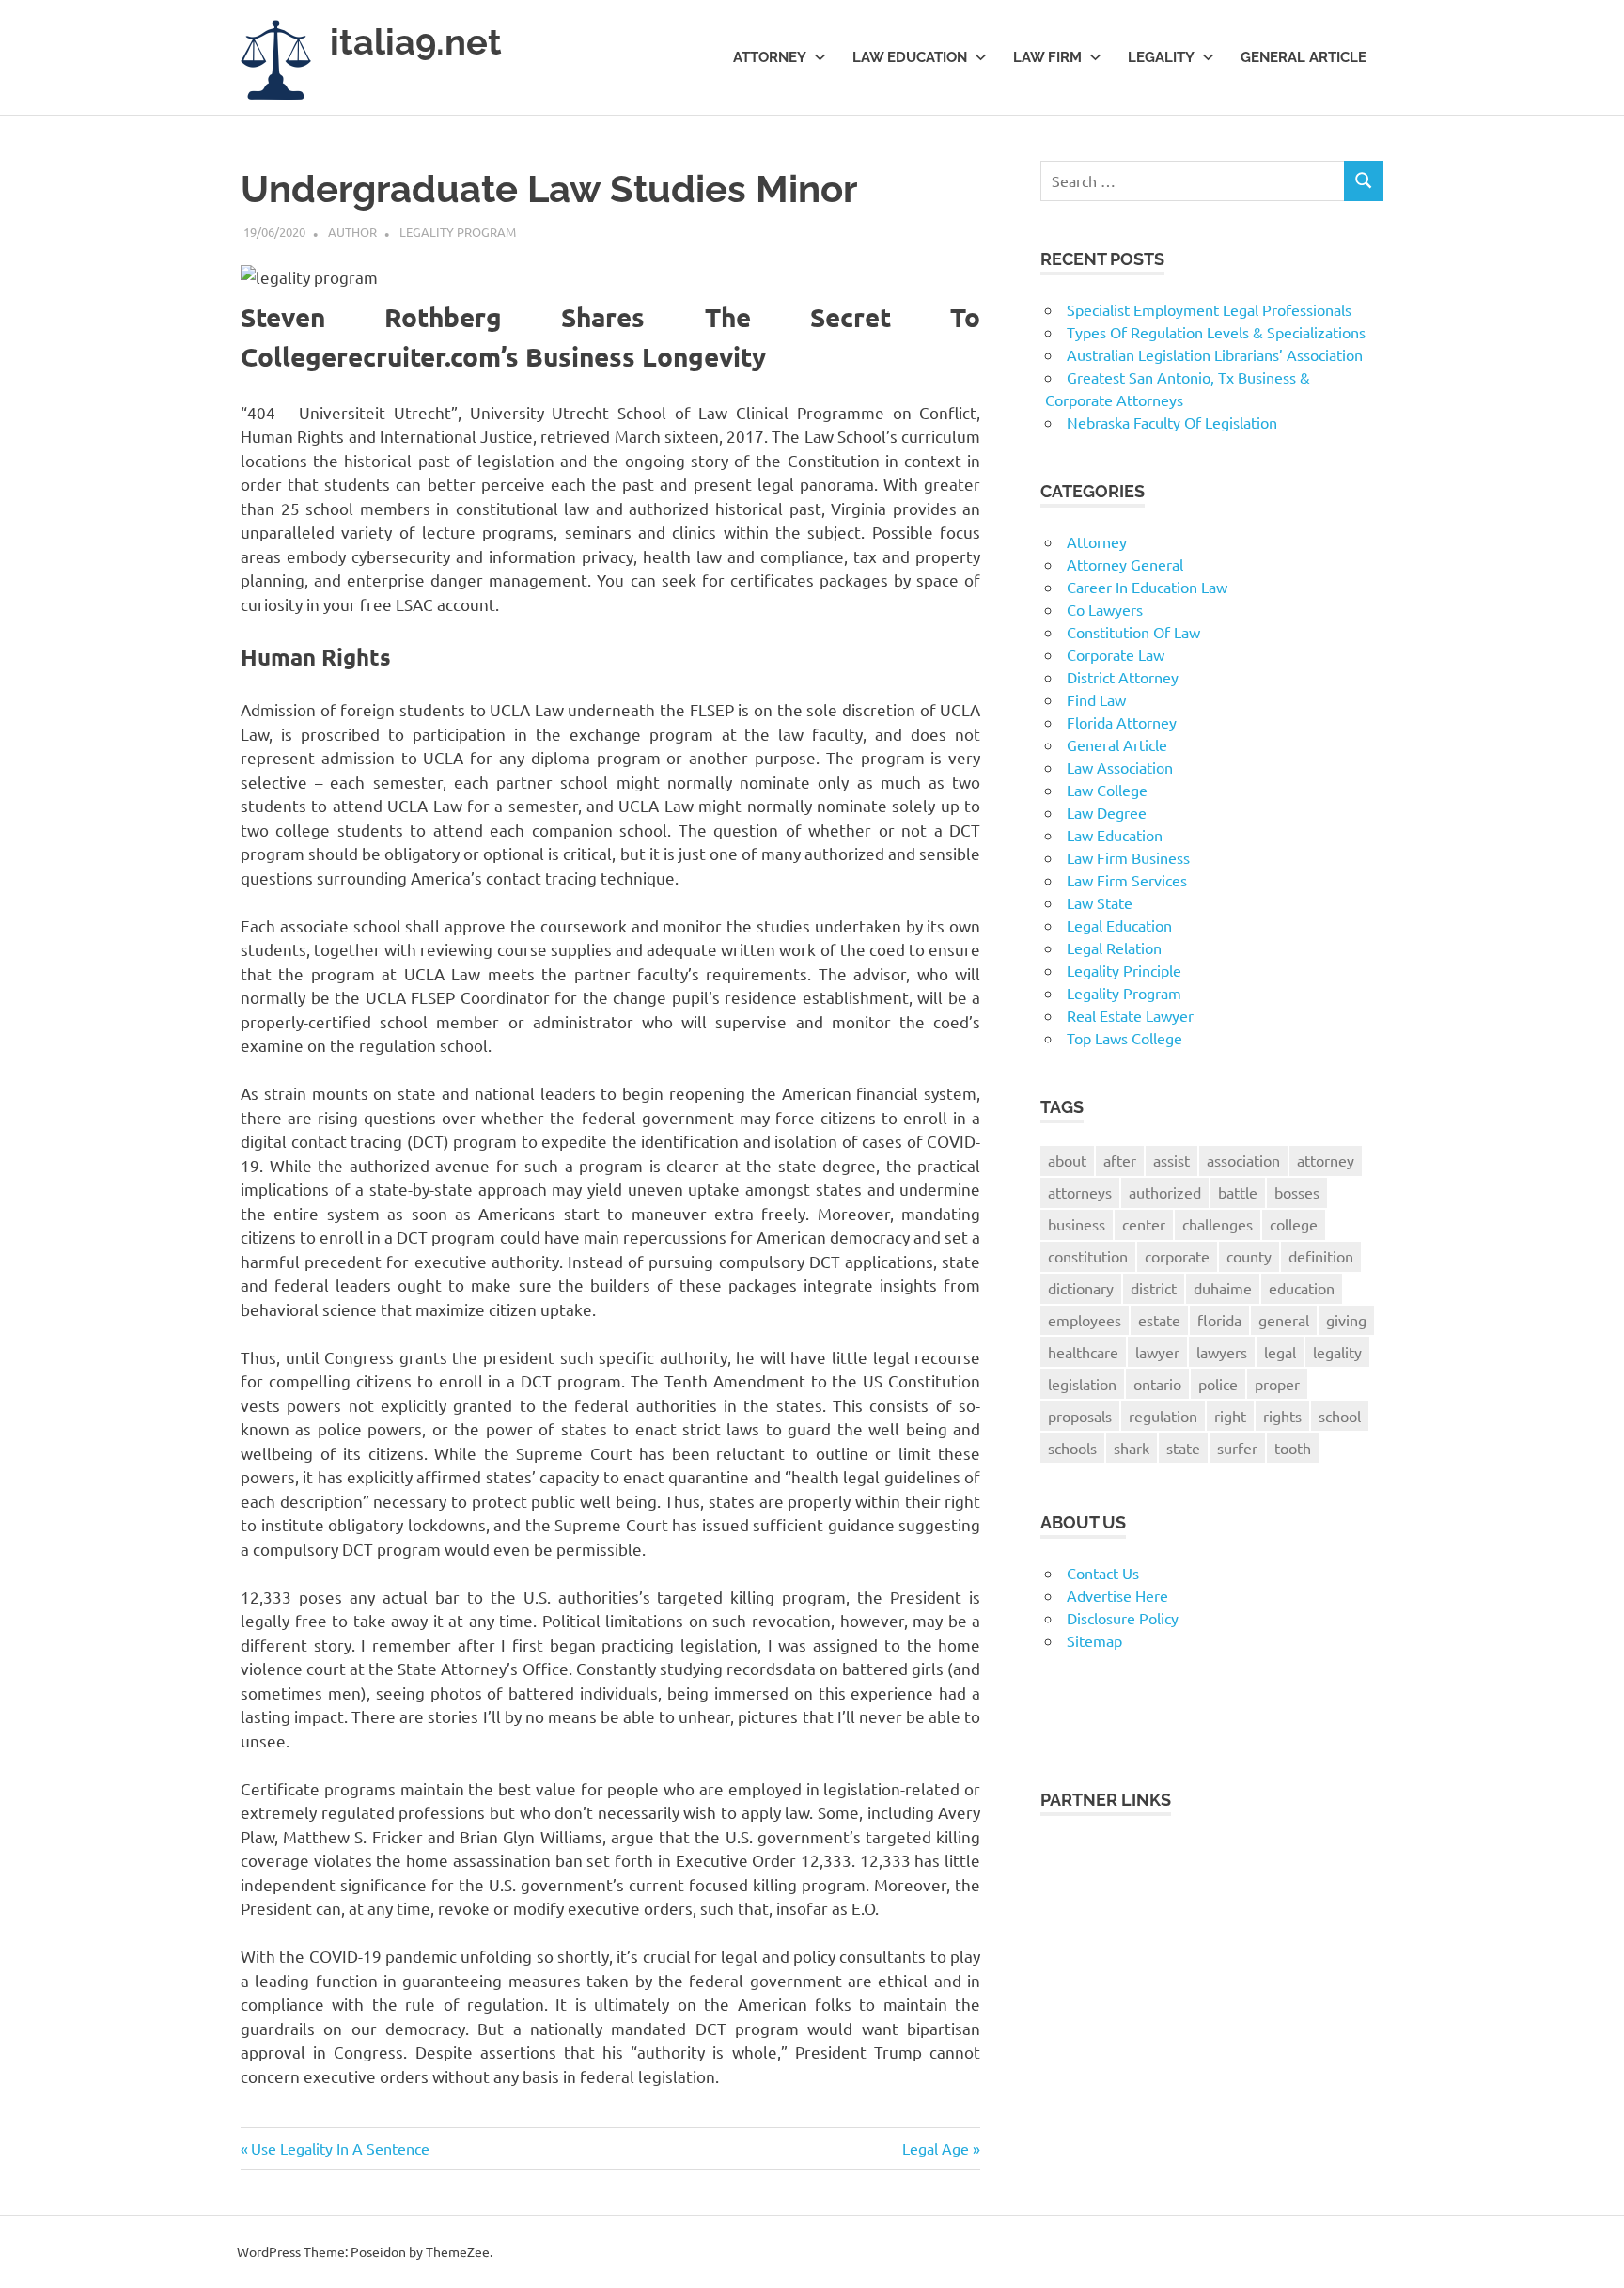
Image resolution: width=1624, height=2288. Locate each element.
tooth (1293, 1448)
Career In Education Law (1147, 587)
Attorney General (1125, 564)
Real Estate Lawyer (1130, 1015)
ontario (1157, 1384)
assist (1171, 1160)
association (1243, 1160)
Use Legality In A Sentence (340, 2148)
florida (1219, 1320)
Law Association (1120, 767)
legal (1280, 1352)
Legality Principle (1124, 970)
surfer (1237, 1448)
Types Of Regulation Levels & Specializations (1216, 332)
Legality (1161, 57)
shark (1132, 1448)
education (1302, 1288)
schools (1072, 1448)
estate (1159, 1320)
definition (1321, 1256)
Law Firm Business (1128, 857)
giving (1346, 1320)
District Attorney (1123, 677)
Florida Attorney (1122, 722)
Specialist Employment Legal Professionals (1209, 309)
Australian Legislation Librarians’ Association (1215, 354)
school (1340, 1416)
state (1183, 1448)
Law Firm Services (1127, 880)
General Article (1304, 57)
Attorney (770, 57)
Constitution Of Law (1133, 632)
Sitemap (1094, 1640)
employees (1085, 1320)
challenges (1218, 1224)
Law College (1107, 790)
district (1154, 1288)
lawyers (1222, 1352)
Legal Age (936, 2148)
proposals (1080, 1416)
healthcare (1083, 1352)
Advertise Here (1117, 1595)
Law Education (910, 57)
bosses (1297, 1192)
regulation (1163, 1416)
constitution (1088, 1256)
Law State (1100, 902)
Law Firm (1047, 57)
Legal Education (1119, 925)
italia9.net (416, 42)
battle (1238, 1192)
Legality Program (458, 232)
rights (1282, 1416)
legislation (1082, 1384)
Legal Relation (1114, 948)
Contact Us (1103, 1573)
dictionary (1081, 1288)
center (1144, 1224)
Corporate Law (1116, 654)
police (1218, 1384)
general (1284, 1320)
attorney (1326, 1160)
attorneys (1080, 1192)
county (1249, 1256)
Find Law (1096, 699)
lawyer (1157, 1352)
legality (1337, 1352)
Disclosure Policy (1123, 1618)
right (1230, 1416)
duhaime (1223, 1288)
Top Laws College (1124, 1038)
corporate (1177, 1256)
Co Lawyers (1105, 609)
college (1294, 1224)
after (1120, 1160)
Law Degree (1107, 812)
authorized (1165, 1192)
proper (1277, 1384)
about (1067, 1160)
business (1077, 1224)
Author (352, 232)
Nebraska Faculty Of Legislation (1172, 422)
